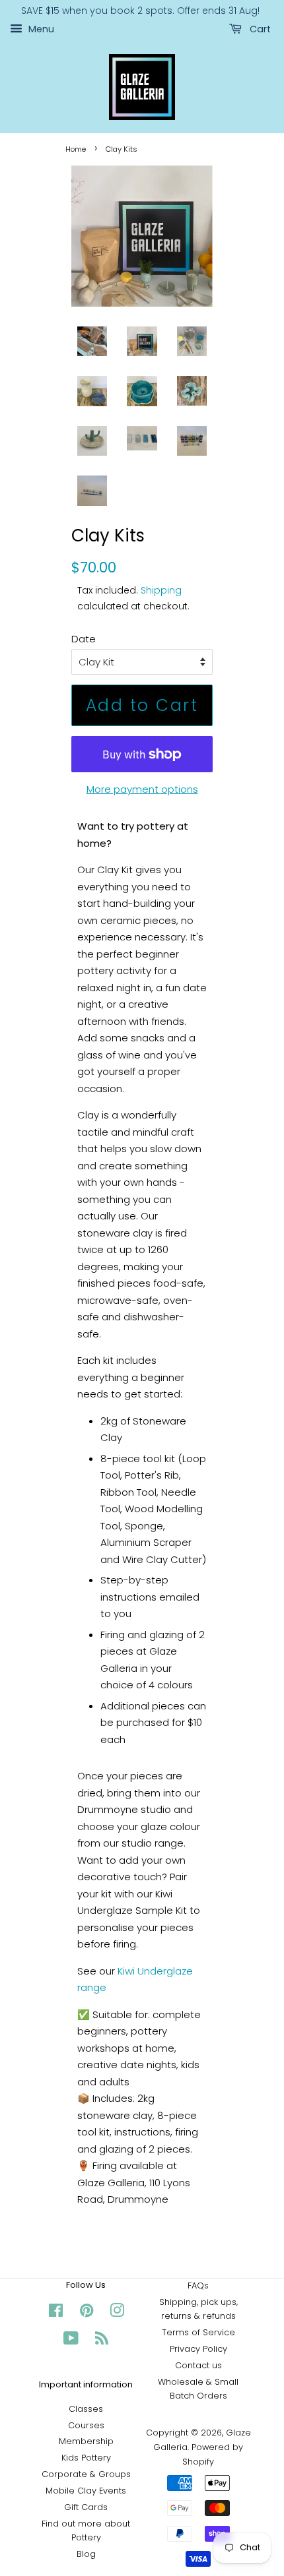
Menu (40, 29)
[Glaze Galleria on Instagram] (117, 2313)
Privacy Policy (198, 2349)
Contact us (198, 2365)
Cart (259, 29)
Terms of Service (198, 2332)
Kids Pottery (86, 2458)
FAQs (198, 2285)
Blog (86, 2554)
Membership (86, 2441)
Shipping (161, 590)
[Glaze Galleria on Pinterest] (87, 2313)
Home (76, 149)
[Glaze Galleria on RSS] (102, 2341)
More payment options (142, 789)
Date (84, 639)
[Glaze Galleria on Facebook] (56, 2313)
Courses (86, 2425)
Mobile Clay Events (86, 2491)
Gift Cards (86, 2507)
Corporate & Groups (86, 2474)
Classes (86, 2409)
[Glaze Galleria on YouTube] (71, 2341)
